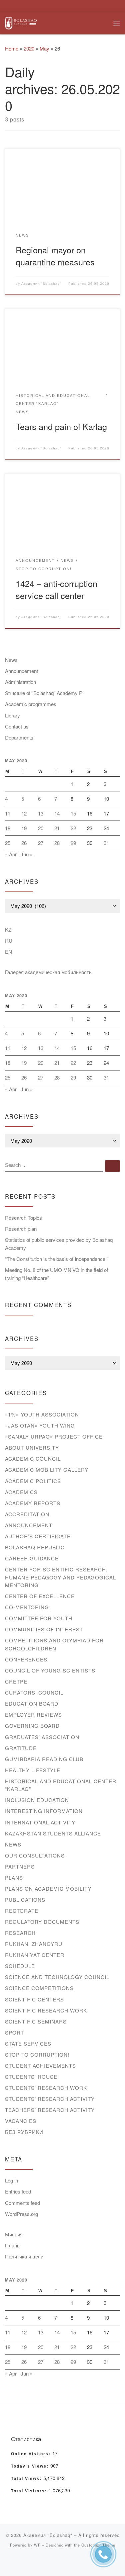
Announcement (21, 671)
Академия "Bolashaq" (41, 284)
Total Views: (27, 2479)
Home (12, 48)
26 (24, 843)
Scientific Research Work (46, 2010)
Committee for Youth (39, 1618)
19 (24, 828)
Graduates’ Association (42, 1737)
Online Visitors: (32, 2454)
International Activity (40, 1822)
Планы (13, 2245)
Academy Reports (33, 1503)
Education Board (32, 1703)
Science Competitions (39, 1988)
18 (8, 828)
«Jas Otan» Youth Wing (40, 1425)
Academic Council (33, 1458)
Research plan (21, 1229)
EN (8, 952)
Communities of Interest (44, 1629)
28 (57, 843)
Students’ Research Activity (50, 2099)
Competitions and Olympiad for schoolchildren (54, 1644)
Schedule (20, 1966)
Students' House (31, 2077)
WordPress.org (21, 2214)
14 (57, 813)
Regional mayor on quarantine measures (55, 255)
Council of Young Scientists (50, 1670)
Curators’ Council (34, 1692)
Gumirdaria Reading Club (44, 1759)
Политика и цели (24, 2256)
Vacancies (21, 2121)
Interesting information (44, 1811)
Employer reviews (33, 1714)
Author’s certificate (38, 1536)
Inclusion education (37, 1800)
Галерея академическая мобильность (48, 972)
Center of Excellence (40, 1596)
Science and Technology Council (57, 1977)
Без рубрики (24, 2132)
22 (73, 828)
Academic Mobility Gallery (47, 1470)
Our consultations (35, 1855)
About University (32, 1447)
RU (9, 940)
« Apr (11, 854)
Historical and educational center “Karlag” (61, 1785)
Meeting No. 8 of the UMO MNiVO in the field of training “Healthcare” (56, 1274)
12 (24, 813)
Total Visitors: (30, 2491)
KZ (8, 929)
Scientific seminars (36, 2021)
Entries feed (18, 2191)
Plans (14, 1877)
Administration (20, 682)
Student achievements (40, 2066)
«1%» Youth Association (42, 1414)
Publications (25, 1900)
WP (37, 2545)
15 (73, 813)
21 (57, 828)
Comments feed (22, 2203)
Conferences (26, 1659)
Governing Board (32, 1726)
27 (41, 843)
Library (12, 715)
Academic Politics (33, 1481)
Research (20, 1933)
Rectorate (22, 1911)
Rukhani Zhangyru (34, 1944)
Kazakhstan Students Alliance (53, 1833)
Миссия (14, 2234)
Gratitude (21, 1748)
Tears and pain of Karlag (61, 426)
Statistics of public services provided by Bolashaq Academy (59, 1244)
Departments (19, 737)
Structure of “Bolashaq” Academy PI (44, 693)
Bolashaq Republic (35, 1547)
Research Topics (23, 1218)
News (11, 660)
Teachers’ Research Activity (50, 2110)
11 (8, 813)
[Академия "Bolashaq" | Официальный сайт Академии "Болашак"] (21, 22)
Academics (21, 1492)
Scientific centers (34, 1999)
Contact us (17, 726)
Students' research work (46, 2088)
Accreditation (27, 1514)
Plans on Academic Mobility (48, 1888)
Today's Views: (31, 2466)
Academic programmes (31, 704)
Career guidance (32, 1558)
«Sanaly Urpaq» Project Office (54, 1436)
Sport (14, 2032)
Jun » (27, 854)
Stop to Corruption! (37, 2054)
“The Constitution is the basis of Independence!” (57, 1259)
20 (41, 828)
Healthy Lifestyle (33, 1770)
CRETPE (16, 1681)
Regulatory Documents (42, 1922)
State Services (28, 2043)
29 (73, 843)
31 (106, 843)
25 (8, 843)
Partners (20, 1866)
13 (41, 813)
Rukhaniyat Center (35, 1955)
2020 (29, 48)
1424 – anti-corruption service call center (56, 589)
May (44, 48)
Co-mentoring (27, 1607)
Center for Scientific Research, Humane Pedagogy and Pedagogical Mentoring (60, 1577)
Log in (11, 2180)
